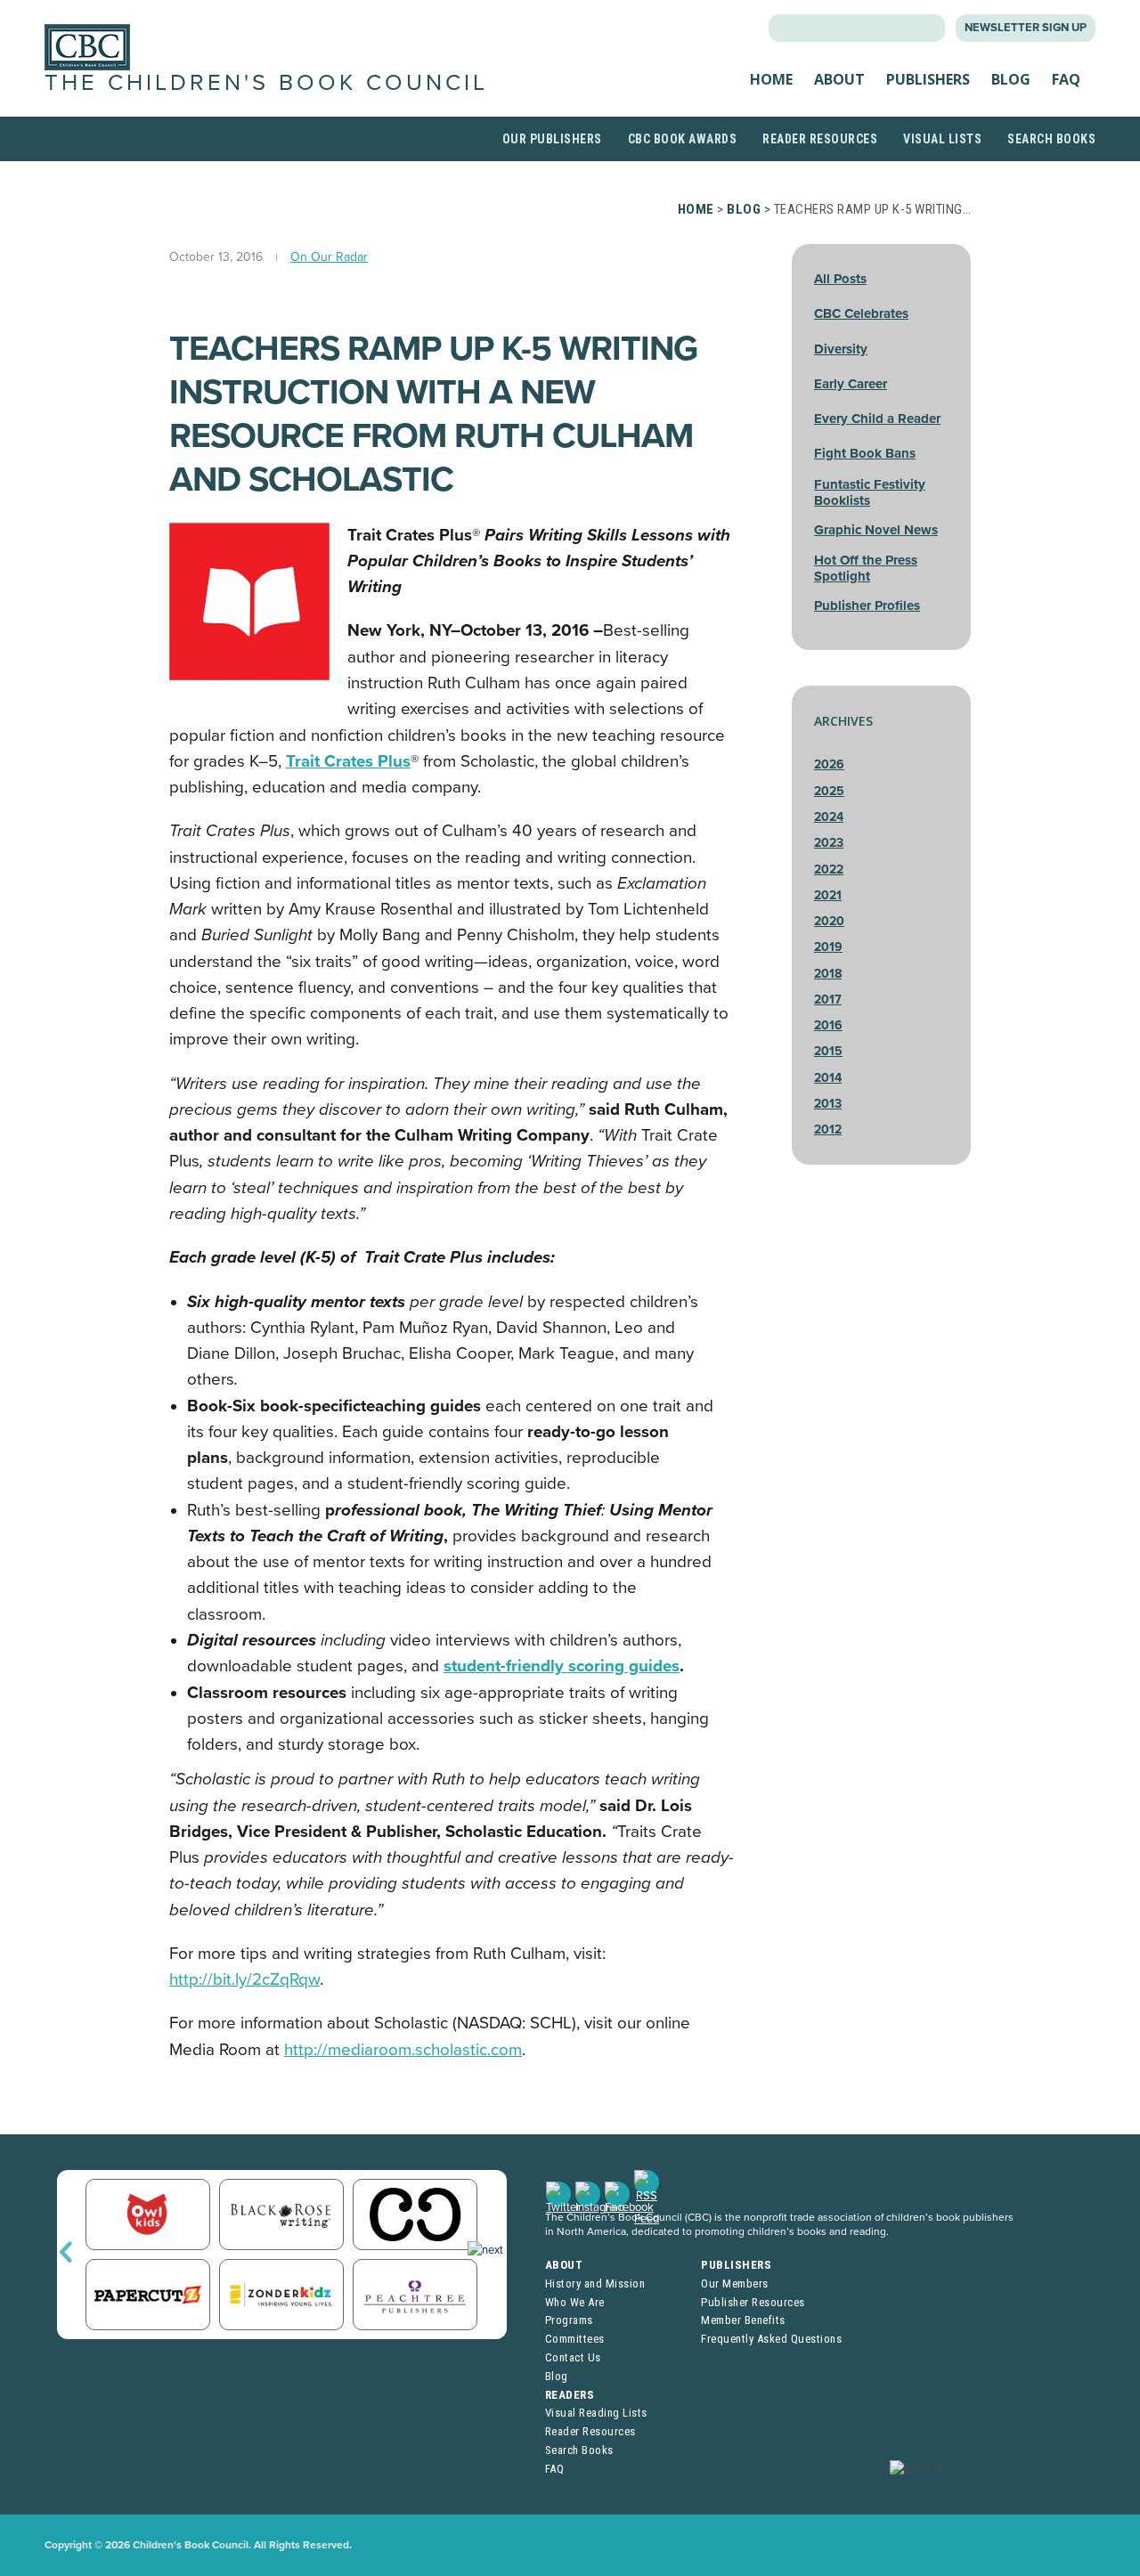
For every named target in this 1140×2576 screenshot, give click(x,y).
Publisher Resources (753, 2302)
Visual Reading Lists (596, 2413)
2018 (828, 974)
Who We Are (575, 2302)
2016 (828, 1025)
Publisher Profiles (867, 605)
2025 (829, 791)
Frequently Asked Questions (771, 2339)
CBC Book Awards (683, 139)
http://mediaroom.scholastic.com (403, 2050)
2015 (828, 1051)
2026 (829, 764)
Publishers (928, 79)
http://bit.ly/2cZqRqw (244, 1979)
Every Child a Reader (877, 418)
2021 (828, 895)
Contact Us (573, 2357)
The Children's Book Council (266, 83)
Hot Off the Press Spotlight (866, 568)
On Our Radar (329, 257)
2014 (828, 1078)
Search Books (1051, 139)
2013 (828, 1104)
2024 (829, 817)
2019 (828, 947)
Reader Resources (820, 139)
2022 (829, 870)
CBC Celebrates (861, 313)
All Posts (840, 279)
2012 (828, 1130)
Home (771, 79)
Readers (570, 2395)
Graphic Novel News (876, 530)
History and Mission (595, 2283)
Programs (569, 2320)
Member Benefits (743, 2320)
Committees (575, 2339)
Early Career (851, 384)
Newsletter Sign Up (1026, 28)
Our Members (735, 2283)
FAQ (1066, 79)
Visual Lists (942, 139)
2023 (829, 843)
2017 (828, 1000)
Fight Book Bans (865, 453)
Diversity (841, 349)
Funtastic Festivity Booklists (870, 492)
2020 (829, 921)
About (839, 79)
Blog (1011, 79)
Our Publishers (552, 139)
